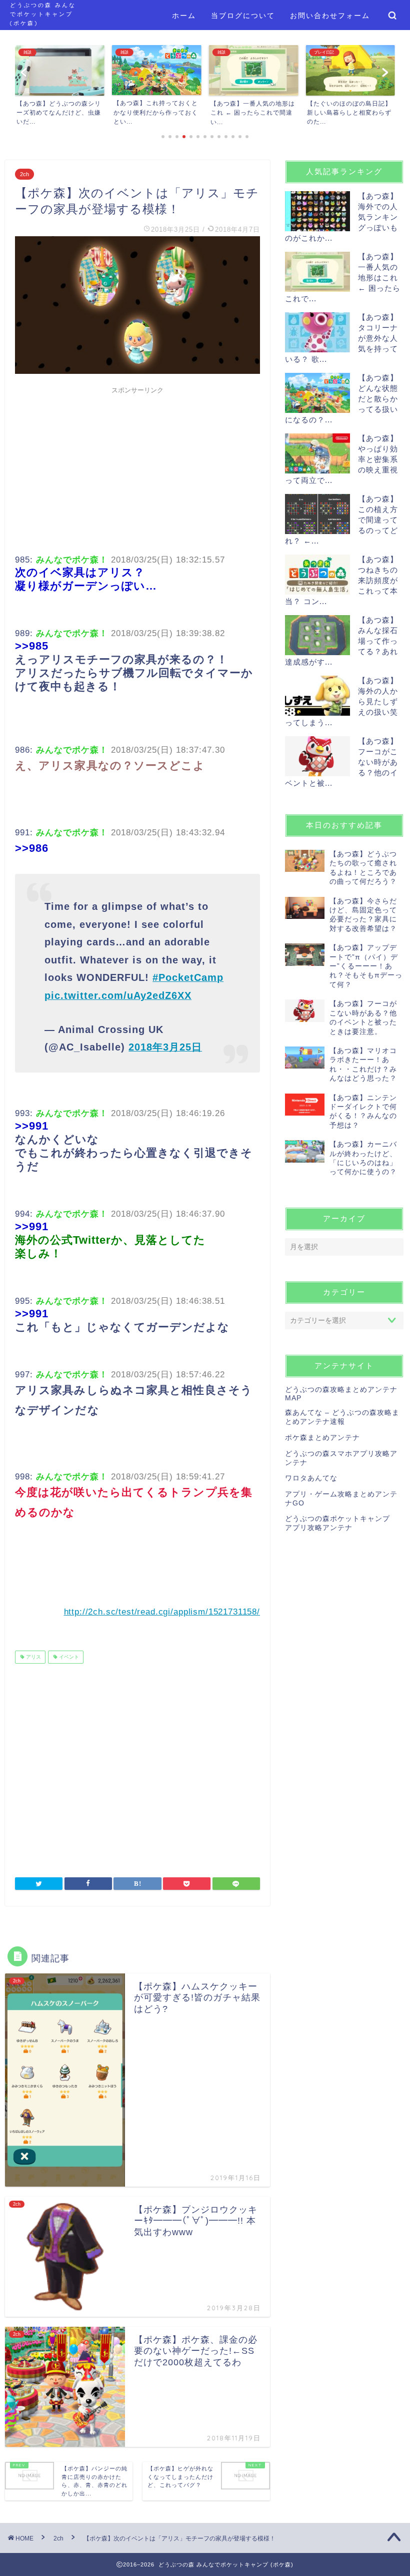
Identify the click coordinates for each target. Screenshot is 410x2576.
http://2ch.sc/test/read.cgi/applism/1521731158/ (162, 1612)
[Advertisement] (137, 469)
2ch (24, 174)
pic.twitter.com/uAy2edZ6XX (118, 995)
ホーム (184, 16)
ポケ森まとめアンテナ (322, 1438)
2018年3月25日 (165, 1047)
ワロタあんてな (311, 1478)
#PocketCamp (188, 977)
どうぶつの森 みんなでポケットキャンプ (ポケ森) (43, 14)
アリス (33, 1657)
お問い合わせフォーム (330, 16)
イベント (68, 1657)
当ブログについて (243, 16)
